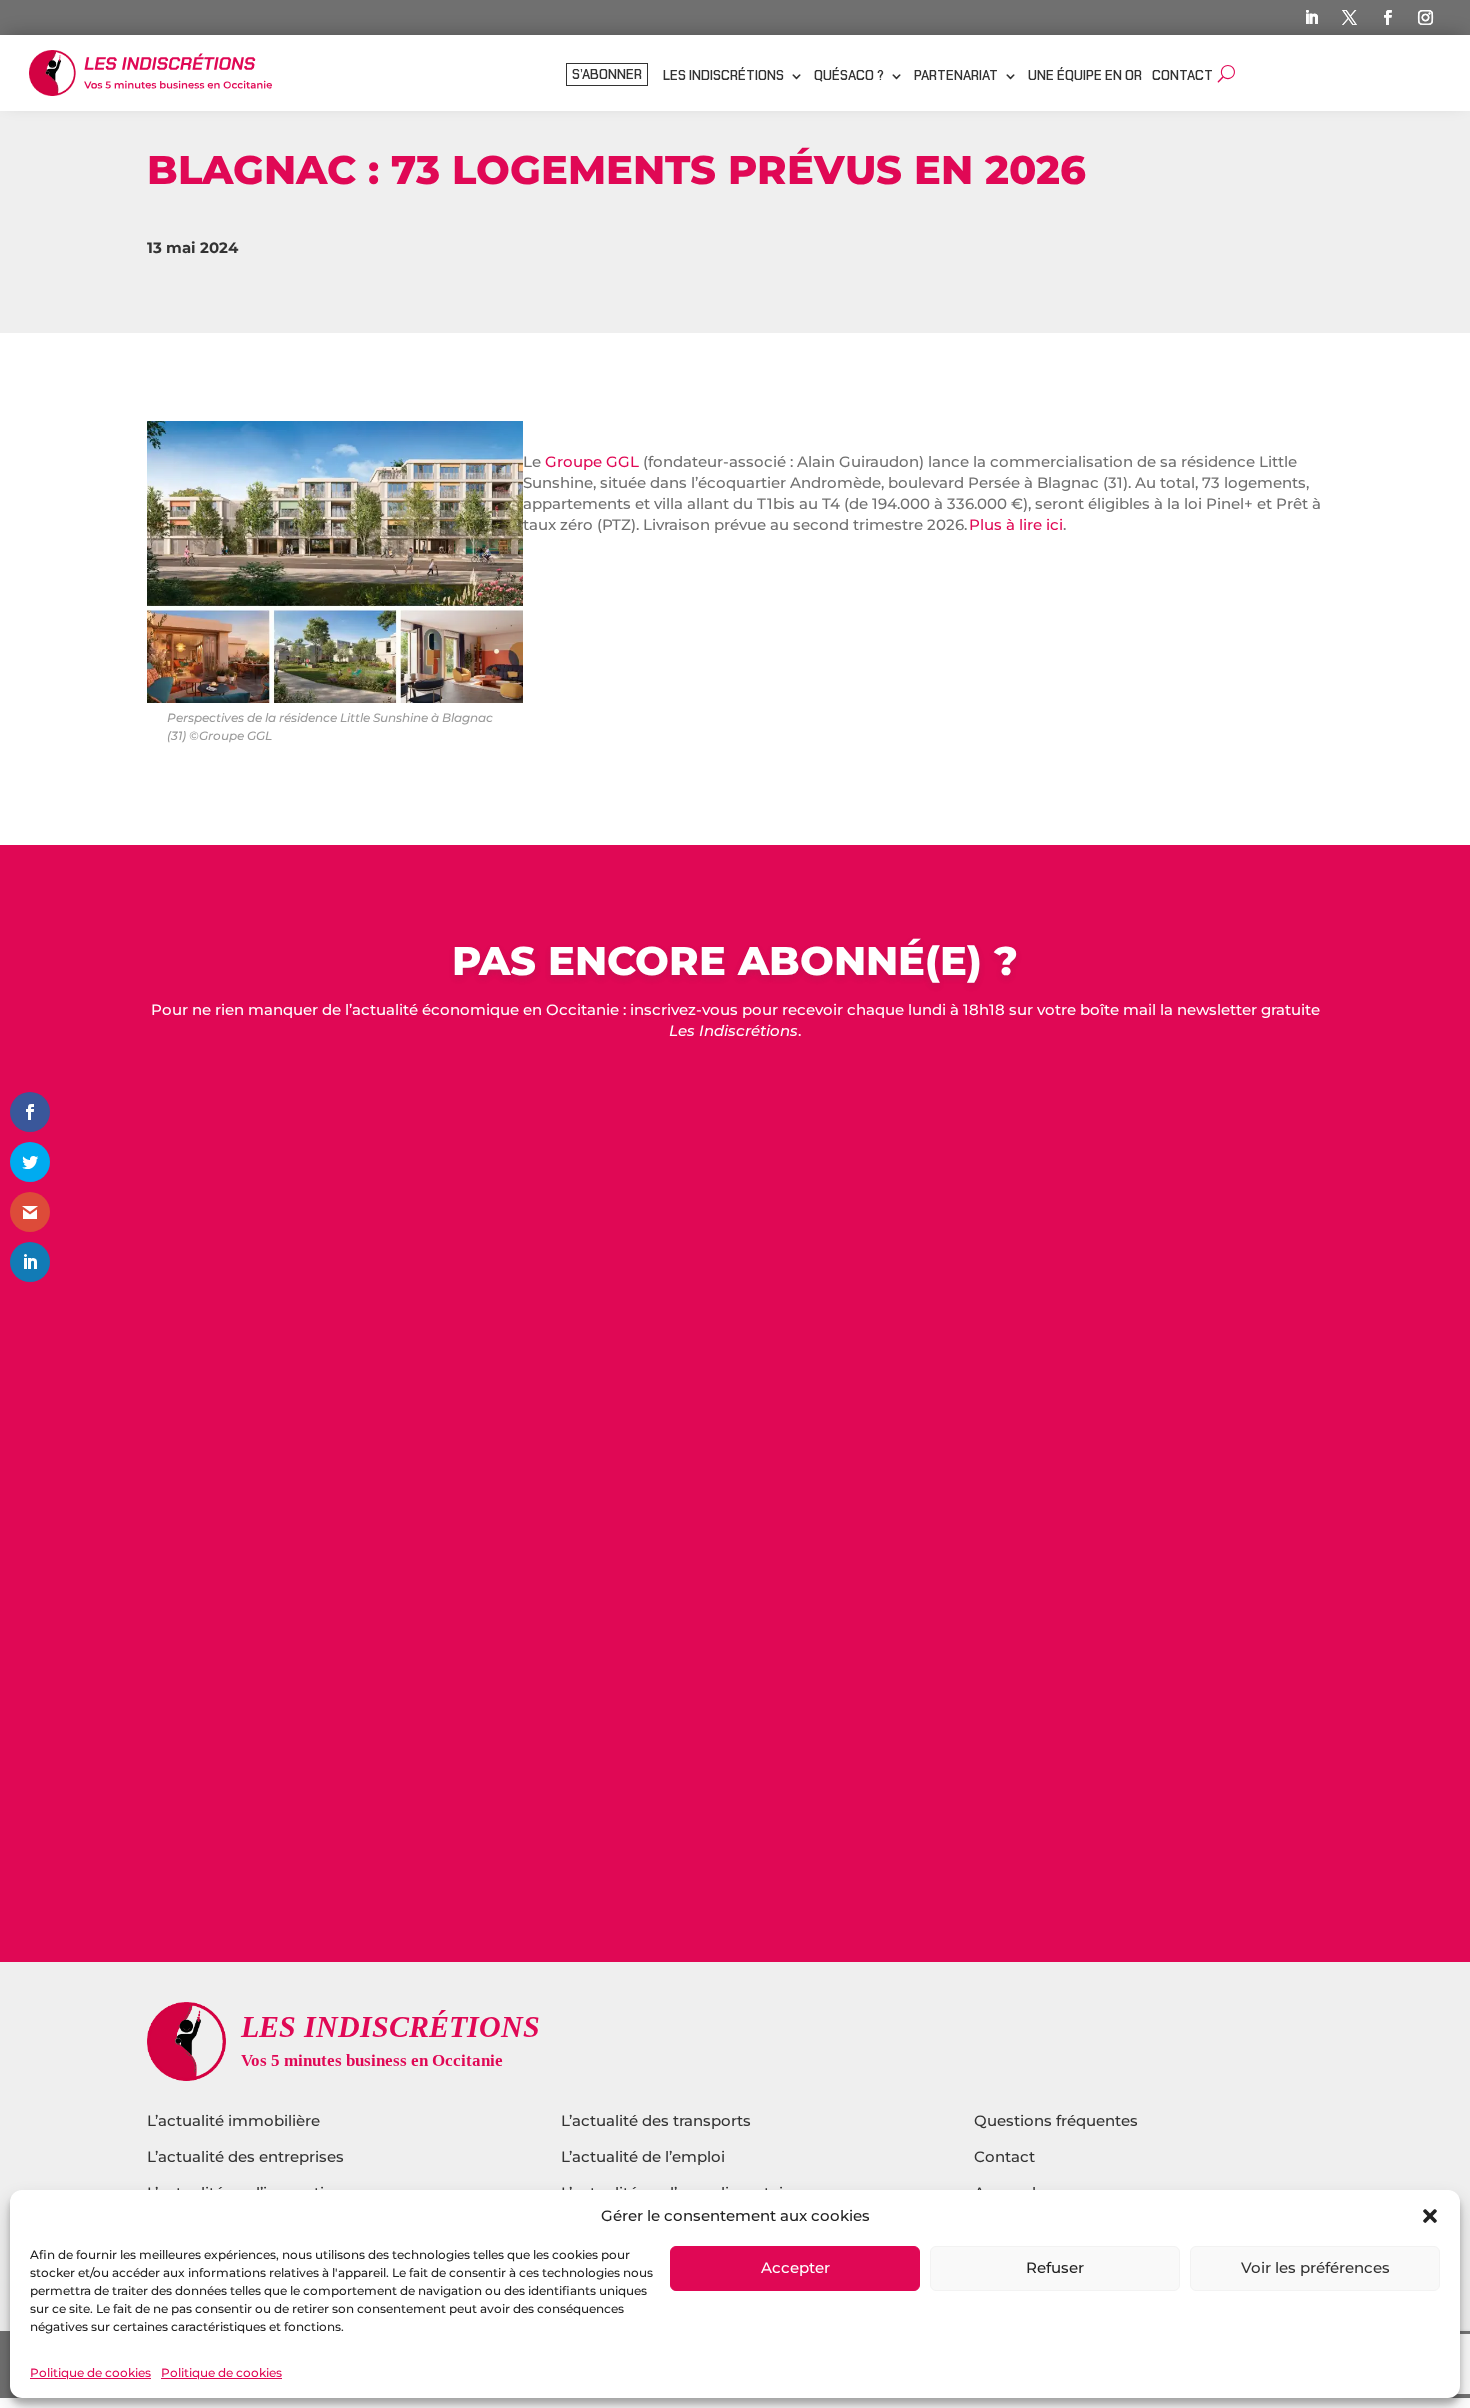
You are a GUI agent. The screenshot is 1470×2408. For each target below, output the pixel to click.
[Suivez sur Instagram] (1426, 18)
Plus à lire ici (1016, 524)
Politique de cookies (90, 2372)
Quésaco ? (849, 76)
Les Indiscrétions (723, 76)
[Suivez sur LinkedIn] (1312, 18)
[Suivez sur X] (1350, 18)
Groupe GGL (592, 461)
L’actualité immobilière (235, 2120)
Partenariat (956, 76)
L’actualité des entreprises (245, 2156)
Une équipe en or (1085, 76)
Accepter (795, 2268)
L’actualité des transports (656, 2120)
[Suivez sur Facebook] (1388, 18)
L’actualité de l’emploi (643, 2156)
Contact (1182, 76)
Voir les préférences (1315, 2268)
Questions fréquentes (1056, 2120)
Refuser (1055, 2268)
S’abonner (607, 75)
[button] (1430, 2216)
